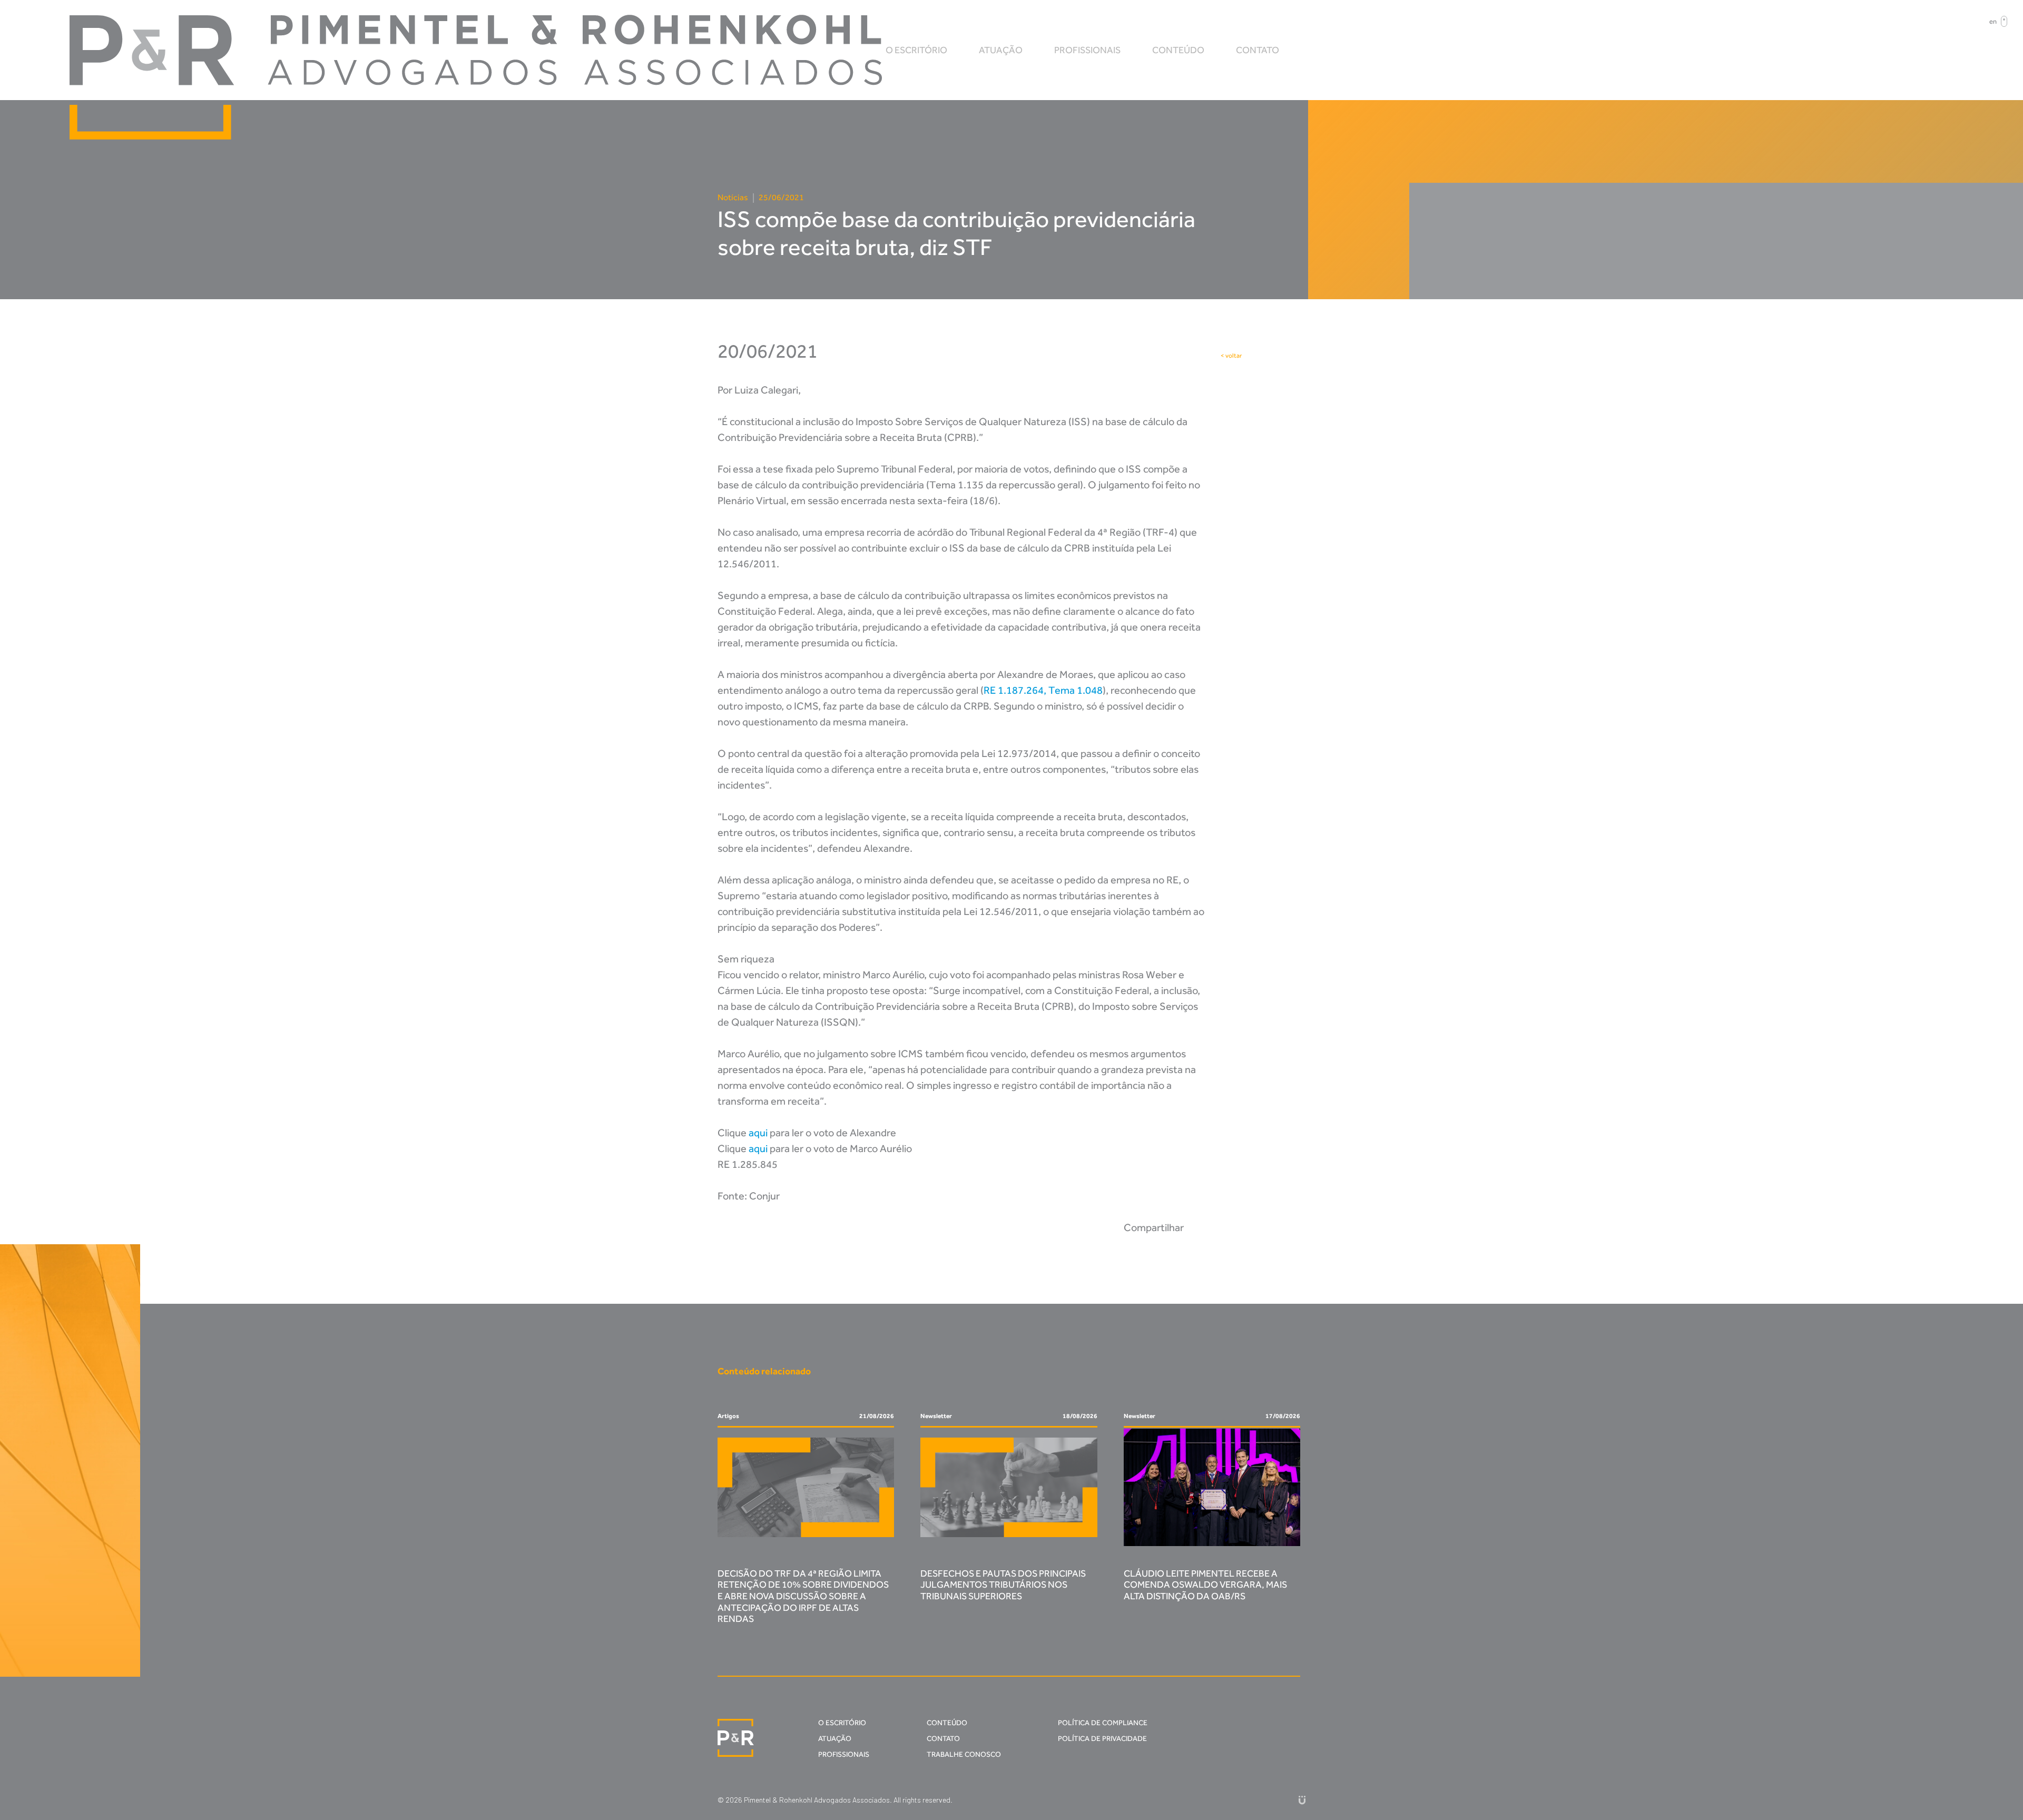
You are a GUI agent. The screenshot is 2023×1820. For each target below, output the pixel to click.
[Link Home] (736, 1738)
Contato (1258, 50)
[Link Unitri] (1302, 1800)
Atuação (1001, 50)
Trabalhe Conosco (964, 1754)
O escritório (916, 50)
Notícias (733, 197)
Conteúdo (1178, 50)
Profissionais (1087, 50)
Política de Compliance (1103, 1723)
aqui (758, 1133)
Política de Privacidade (1102, 1739)
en (1993, 21)
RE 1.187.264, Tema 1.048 (1043, 690)
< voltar (1231, 356)
